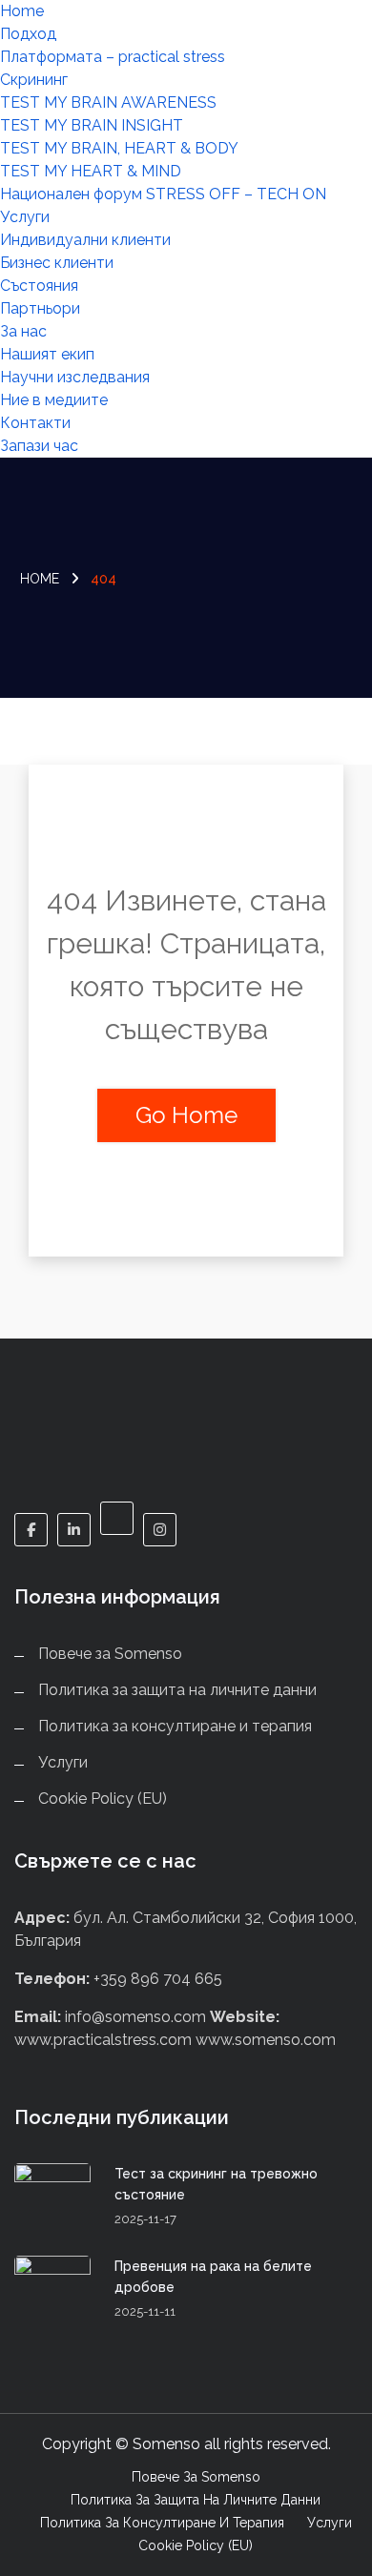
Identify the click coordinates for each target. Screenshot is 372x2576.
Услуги (25, 217)
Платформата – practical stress (113, 57)
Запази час (39, 446)
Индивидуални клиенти (85, 240)
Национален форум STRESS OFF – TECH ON (163, 194)
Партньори (40, 308)
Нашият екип (47, 354)
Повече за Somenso (110, 1654)
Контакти (35, 423)
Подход (28, 34)
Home (22, 11)
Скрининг (34, 80)
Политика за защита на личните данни (177, 1690)
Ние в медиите (54, 400)
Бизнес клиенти (57, 263)
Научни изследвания (75, 377)
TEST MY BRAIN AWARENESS (108, 102)
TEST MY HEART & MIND (91, 171)
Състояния (39, 286)
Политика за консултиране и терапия (175, 1726)
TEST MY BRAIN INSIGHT (92, 125)
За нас (23, 331)
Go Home (186, 1115)
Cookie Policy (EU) (103, 1799)
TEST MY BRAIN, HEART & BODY (119, 148)
